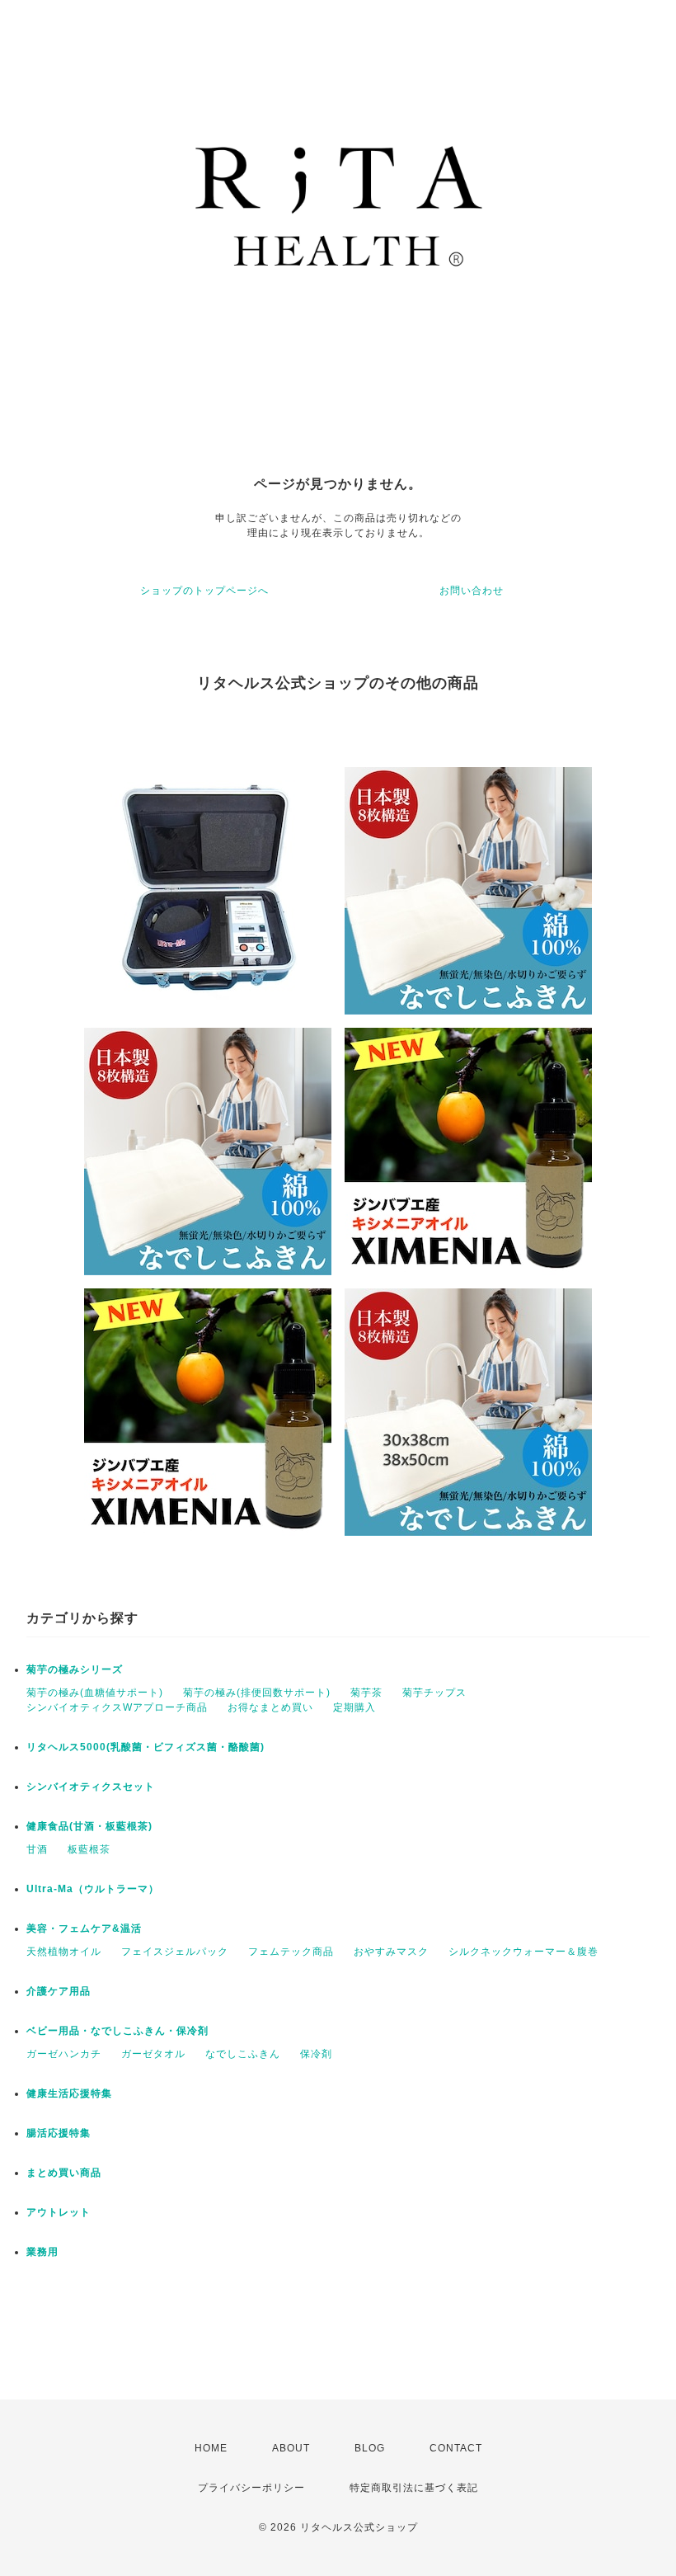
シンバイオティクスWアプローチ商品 (117, 1707)
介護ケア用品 (59, 1991)
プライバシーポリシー (251, 2488)
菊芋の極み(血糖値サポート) (95, 1693)
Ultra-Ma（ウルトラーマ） (93, 1889)
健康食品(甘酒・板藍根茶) (89, 1826)
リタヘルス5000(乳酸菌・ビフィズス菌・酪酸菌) (146, 1747)
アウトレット (59, 2212)
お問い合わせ (472, 591)
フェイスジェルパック (175, 1952)
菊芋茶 (366, 1693)
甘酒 (37, 1849)
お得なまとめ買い (270, 1707)
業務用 (42, 2252)
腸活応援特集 (59, 2133)
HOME (211, 2448)
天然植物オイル (64, 1952)
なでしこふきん (243, 2054)
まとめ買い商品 (64, 2173)
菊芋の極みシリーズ (75, 1669)
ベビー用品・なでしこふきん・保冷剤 (117, 2031)
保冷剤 (316, 2054)
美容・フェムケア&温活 (84, 1928)
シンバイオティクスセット (91, 1787)
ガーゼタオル (153, 2054)
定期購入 (354, 1707)
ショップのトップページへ (204, 591)
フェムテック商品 (291, 1952)
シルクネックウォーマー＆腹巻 (523, 1952)
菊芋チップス (434, 1693)
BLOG (370, 2448)
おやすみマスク (391, 1952)
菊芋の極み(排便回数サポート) (257, 1693)
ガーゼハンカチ (64, 2054)
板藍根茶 (89, 1849)
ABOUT (291, 2448)
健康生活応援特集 (69, 2093)
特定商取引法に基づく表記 (414, 2488)
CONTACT (456, 2448)
